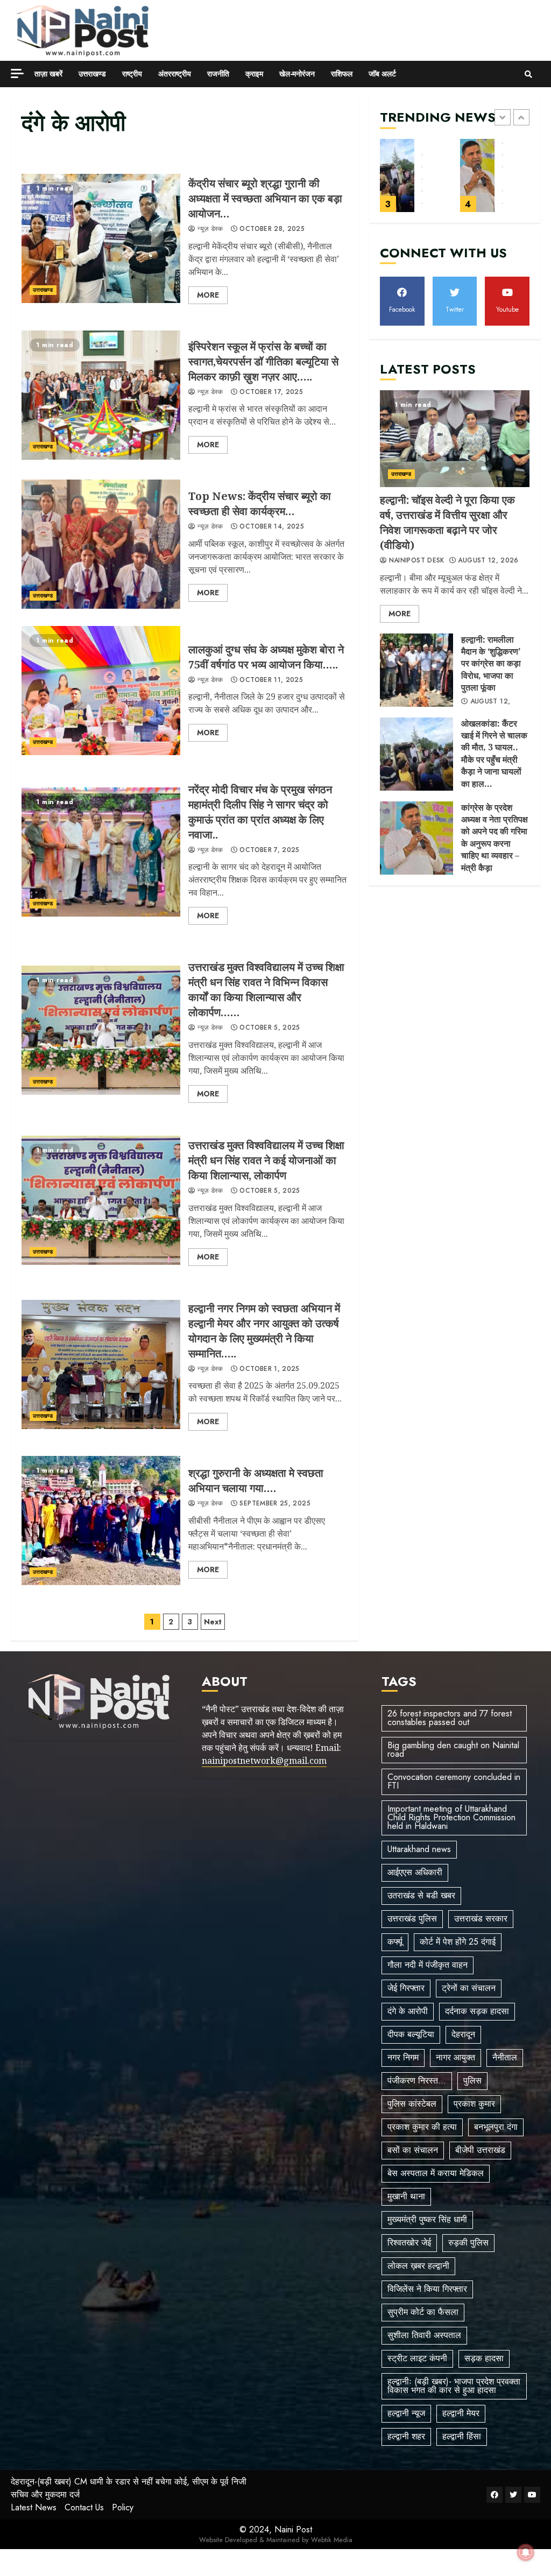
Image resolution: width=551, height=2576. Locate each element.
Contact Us (84, 2507)
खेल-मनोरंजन (297, 74)
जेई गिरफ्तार (406, 1988)
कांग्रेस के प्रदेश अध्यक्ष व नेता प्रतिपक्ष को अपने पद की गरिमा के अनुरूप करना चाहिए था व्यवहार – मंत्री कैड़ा (478, 175)
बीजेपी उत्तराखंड (480, 2150)
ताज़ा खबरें (48, 74)
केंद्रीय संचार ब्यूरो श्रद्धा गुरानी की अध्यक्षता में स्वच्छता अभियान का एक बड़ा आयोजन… (101, 238)
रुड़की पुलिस (468, 2243)
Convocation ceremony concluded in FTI (454, 1781)
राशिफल (342, 74)
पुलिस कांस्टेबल (412, 2104)
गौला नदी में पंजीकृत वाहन (428, 1965)
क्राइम (254, 74)
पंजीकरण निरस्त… (417, 2081)
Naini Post (293, 2529)
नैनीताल (505, 2057)
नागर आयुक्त (455, 2057)
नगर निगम (403, 2057)
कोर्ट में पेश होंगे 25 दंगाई (458, 1942)
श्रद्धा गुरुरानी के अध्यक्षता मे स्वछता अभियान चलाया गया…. (101, 1521)
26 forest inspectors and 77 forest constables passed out (450, 1718)
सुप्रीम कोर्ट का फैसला (423, 2312)
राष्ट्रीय (132, 74)
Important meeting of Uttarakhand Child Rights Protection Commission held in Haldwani (451, 1817)
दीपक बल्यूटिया (411, 2034)
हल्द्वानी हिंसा (462, 2436)
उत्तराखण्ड (92, 74)
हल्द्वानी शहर (406, 2436)
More (208, 295)
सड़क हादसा (484, 2358)
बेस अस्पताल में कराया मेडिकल (436, 2173)
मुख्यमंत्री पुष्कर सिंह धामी (427, 2219)
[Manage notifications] (526, 2552)
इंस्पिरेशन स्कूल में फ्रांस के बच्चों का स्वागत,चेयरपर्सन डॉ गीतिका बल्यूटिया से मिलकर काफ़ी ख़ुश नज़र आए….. (101, 395)
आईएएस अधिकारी (415, 1872)
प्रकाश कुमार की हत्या (422, 2127)
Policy (123, 2507)
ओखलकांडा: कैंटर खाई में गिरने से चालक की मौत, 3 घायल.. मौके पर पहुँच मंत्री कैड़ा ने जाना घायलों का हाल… (397, 175)
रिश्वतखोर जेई (409, 2243)
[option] (415, 181)
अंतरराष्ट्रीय (175, 74)
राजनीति (218, 74)
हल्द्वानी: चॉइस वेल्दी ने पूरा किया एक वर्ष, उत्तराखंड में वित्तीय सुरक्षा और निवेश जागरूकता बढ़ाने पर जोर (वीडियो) (455, 439)
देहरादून (463, 2034)
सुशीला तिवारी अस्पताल (424, 2335)
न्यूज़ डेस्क (209, 229)
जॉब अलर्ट (382, 74)
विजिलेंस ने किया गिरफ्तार (427, 2289)
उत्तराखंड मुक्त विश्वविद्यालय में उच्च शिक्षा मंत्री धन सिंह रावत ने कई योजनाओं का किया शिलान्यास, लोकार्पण (101, 1200)
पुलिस (472, 2081)
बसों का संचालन (413, 2150)
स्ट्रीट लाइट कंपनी (417, 2358)
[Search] (528, 74)
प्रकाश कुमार (474, 2104)
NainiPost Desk (415, 561)
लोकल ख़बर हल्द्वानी (418, 2266)
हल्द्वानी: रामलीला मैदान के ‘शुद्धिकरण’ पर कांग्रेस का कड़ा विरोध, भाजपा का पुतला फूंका (416, 670)
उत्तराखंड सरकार (481, 1919)
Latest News (34, 2507)
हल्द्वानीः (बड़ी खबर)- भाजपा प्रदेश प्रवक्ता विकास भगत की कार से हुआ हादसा (454, 2386)
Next (213, 1622)
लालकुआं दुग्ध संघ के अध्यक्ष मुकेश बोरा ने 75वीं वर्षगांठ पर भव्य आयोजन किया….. (101, 691)
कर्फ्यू (395, 1942)
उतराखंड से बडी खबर (421, 1895)
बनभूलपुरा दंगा (496, 2127)
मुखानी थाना (406, 2196)
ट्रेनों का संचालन (469, 1988)
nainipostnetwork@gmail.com (264, 1761)
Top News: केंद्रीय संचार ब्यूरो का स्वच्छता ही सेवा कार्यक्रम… (101, 544)
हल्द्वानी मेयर (461, 2413)
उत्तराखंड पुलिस (412, 1919)
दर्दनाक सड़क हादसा (477, 2011)
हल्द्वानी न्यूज (406, 2413)
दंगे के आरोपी (408, 2011)
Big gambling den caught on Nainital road (453, 1750)
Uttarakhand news (419, 1849)
